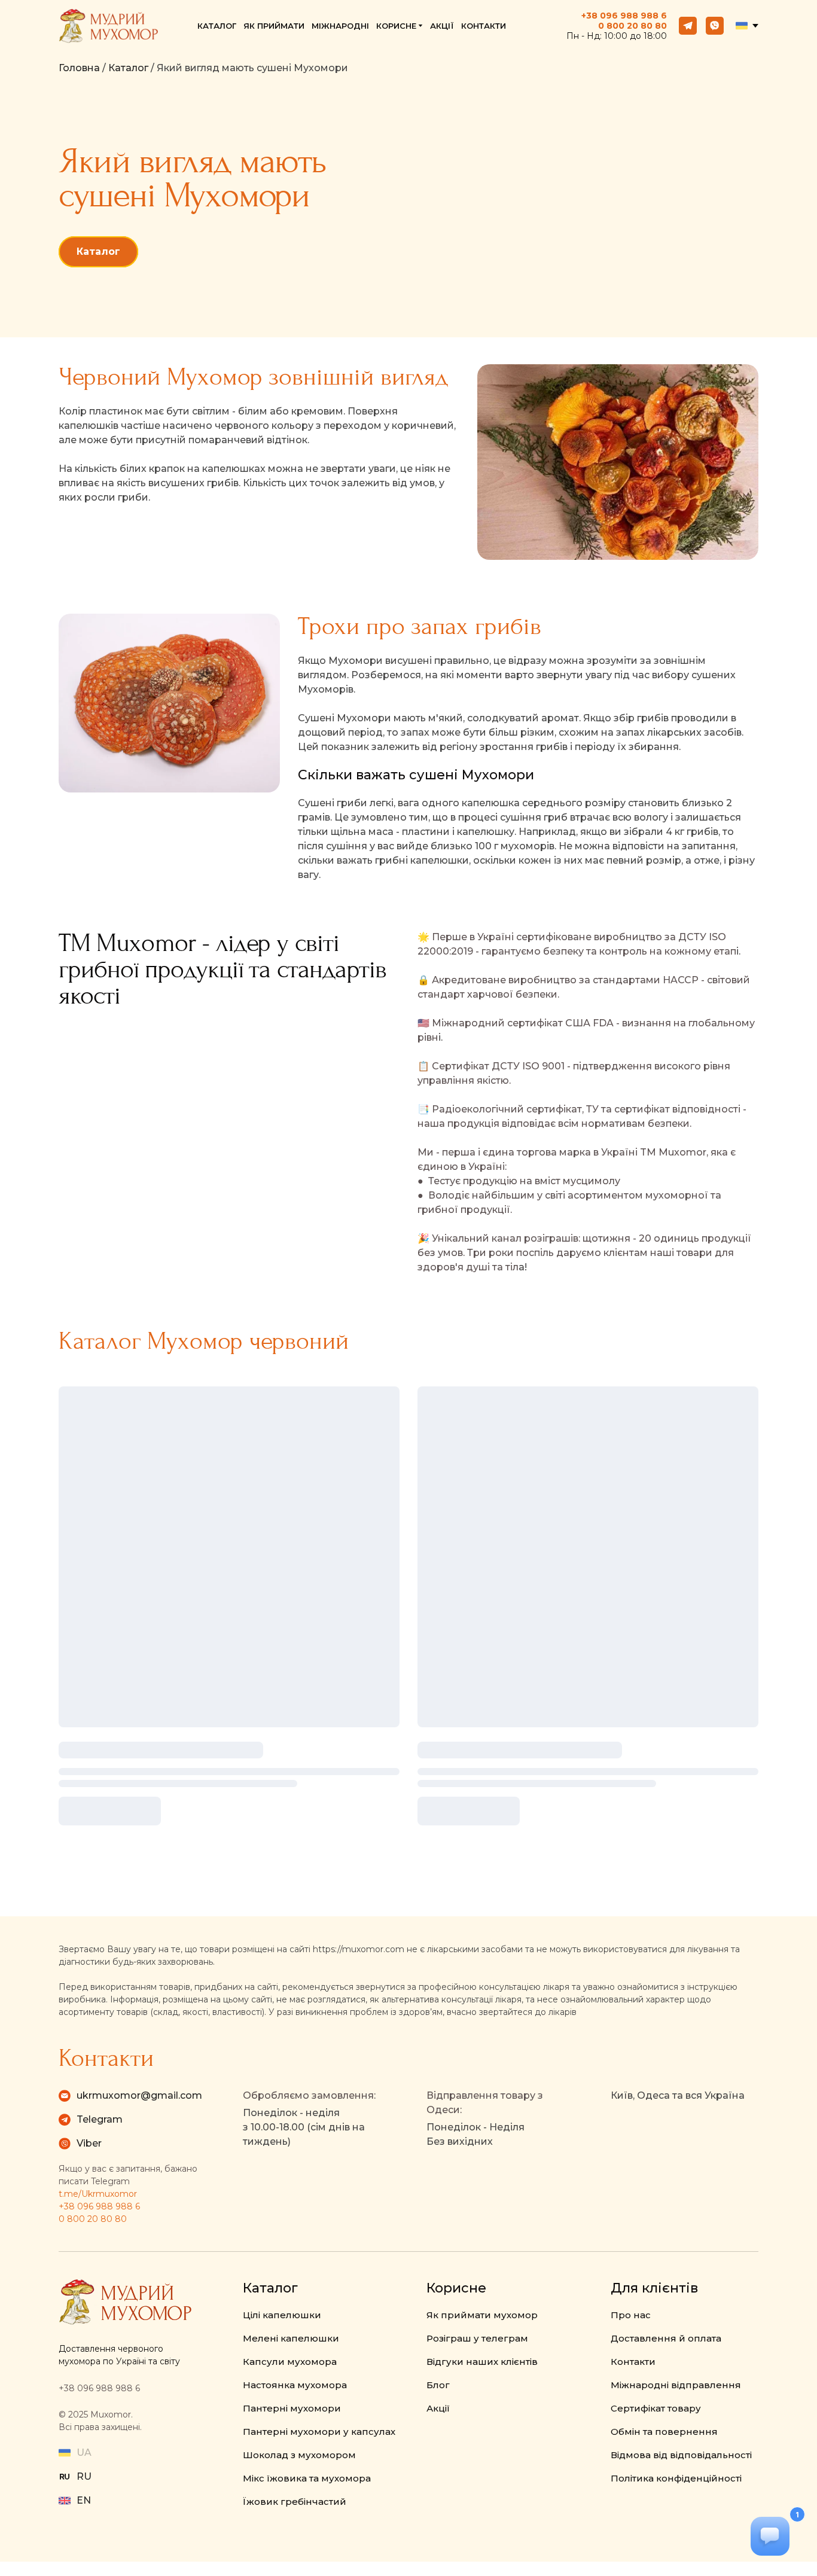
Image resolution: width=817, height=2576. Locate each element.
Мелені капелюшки (291, 2338)
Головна (79, 68)
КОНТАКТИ (484, 26)
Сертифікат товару (656, 2408)
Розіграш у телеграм (477, 2338)
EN (84, 2500)
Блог (438, 2385)
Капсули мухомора (290, 2362)
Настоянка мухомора (295, 2385)
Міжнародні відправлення (676, 2385)
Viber (89, 2143)
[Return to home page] (108, 26)
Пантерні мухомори (292, 2408)
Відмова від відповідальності (681, 2455)
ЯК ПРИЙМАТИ (274, 26)
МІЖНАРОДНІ (340, 26)
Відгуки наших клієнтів (482, 2362)
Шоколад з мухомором (299, 2455)
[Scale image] (229, 1141)
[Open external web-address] (65, 2477)
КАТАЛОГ (217, 26)
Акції (438, 2408)
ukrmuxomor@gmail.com (139, 2095)
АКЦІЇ (442, 26)
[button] (688, 26)
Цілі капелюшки (282, 2315)
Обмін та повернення (664, 2432)
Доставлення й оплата (666, 2338)
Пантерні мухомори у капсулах (319, 2432)
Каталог (128, 68)
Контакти (633, 2362)
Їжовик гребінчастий (295, 2502)
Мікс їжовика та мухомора (307, 2478)
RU (84, 2476)
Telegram (100, 2119)
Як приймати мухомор (482, 2315)
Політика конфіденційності (676, 2478)
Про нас (631, 2315)
